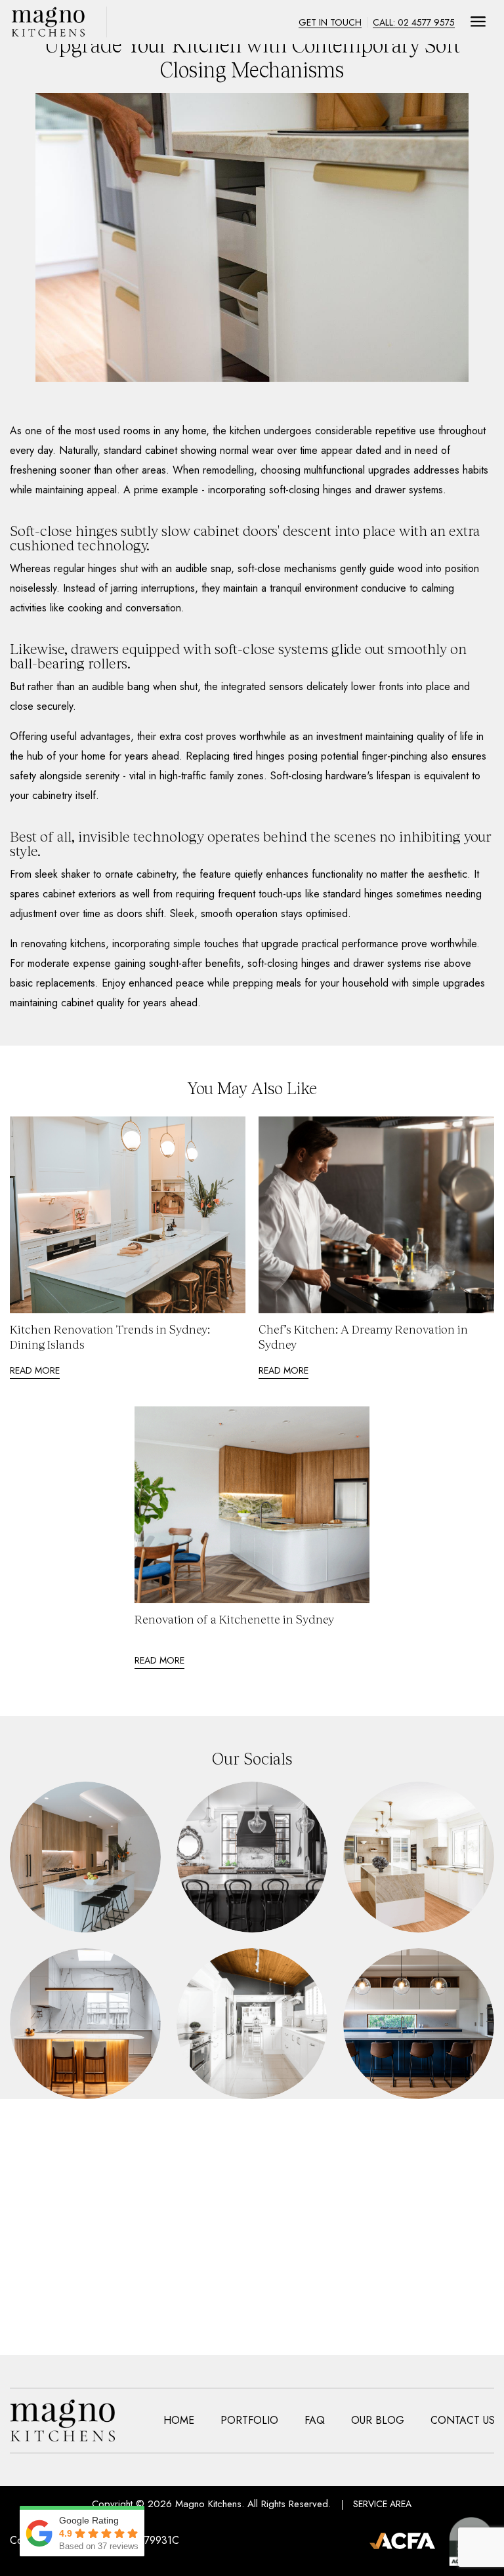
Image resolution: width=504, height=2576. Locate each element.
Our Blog (378, 2421)
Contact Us (463, 2421)
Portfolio (249, 2421)
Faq (315, 2421)
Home (179, 2421)
